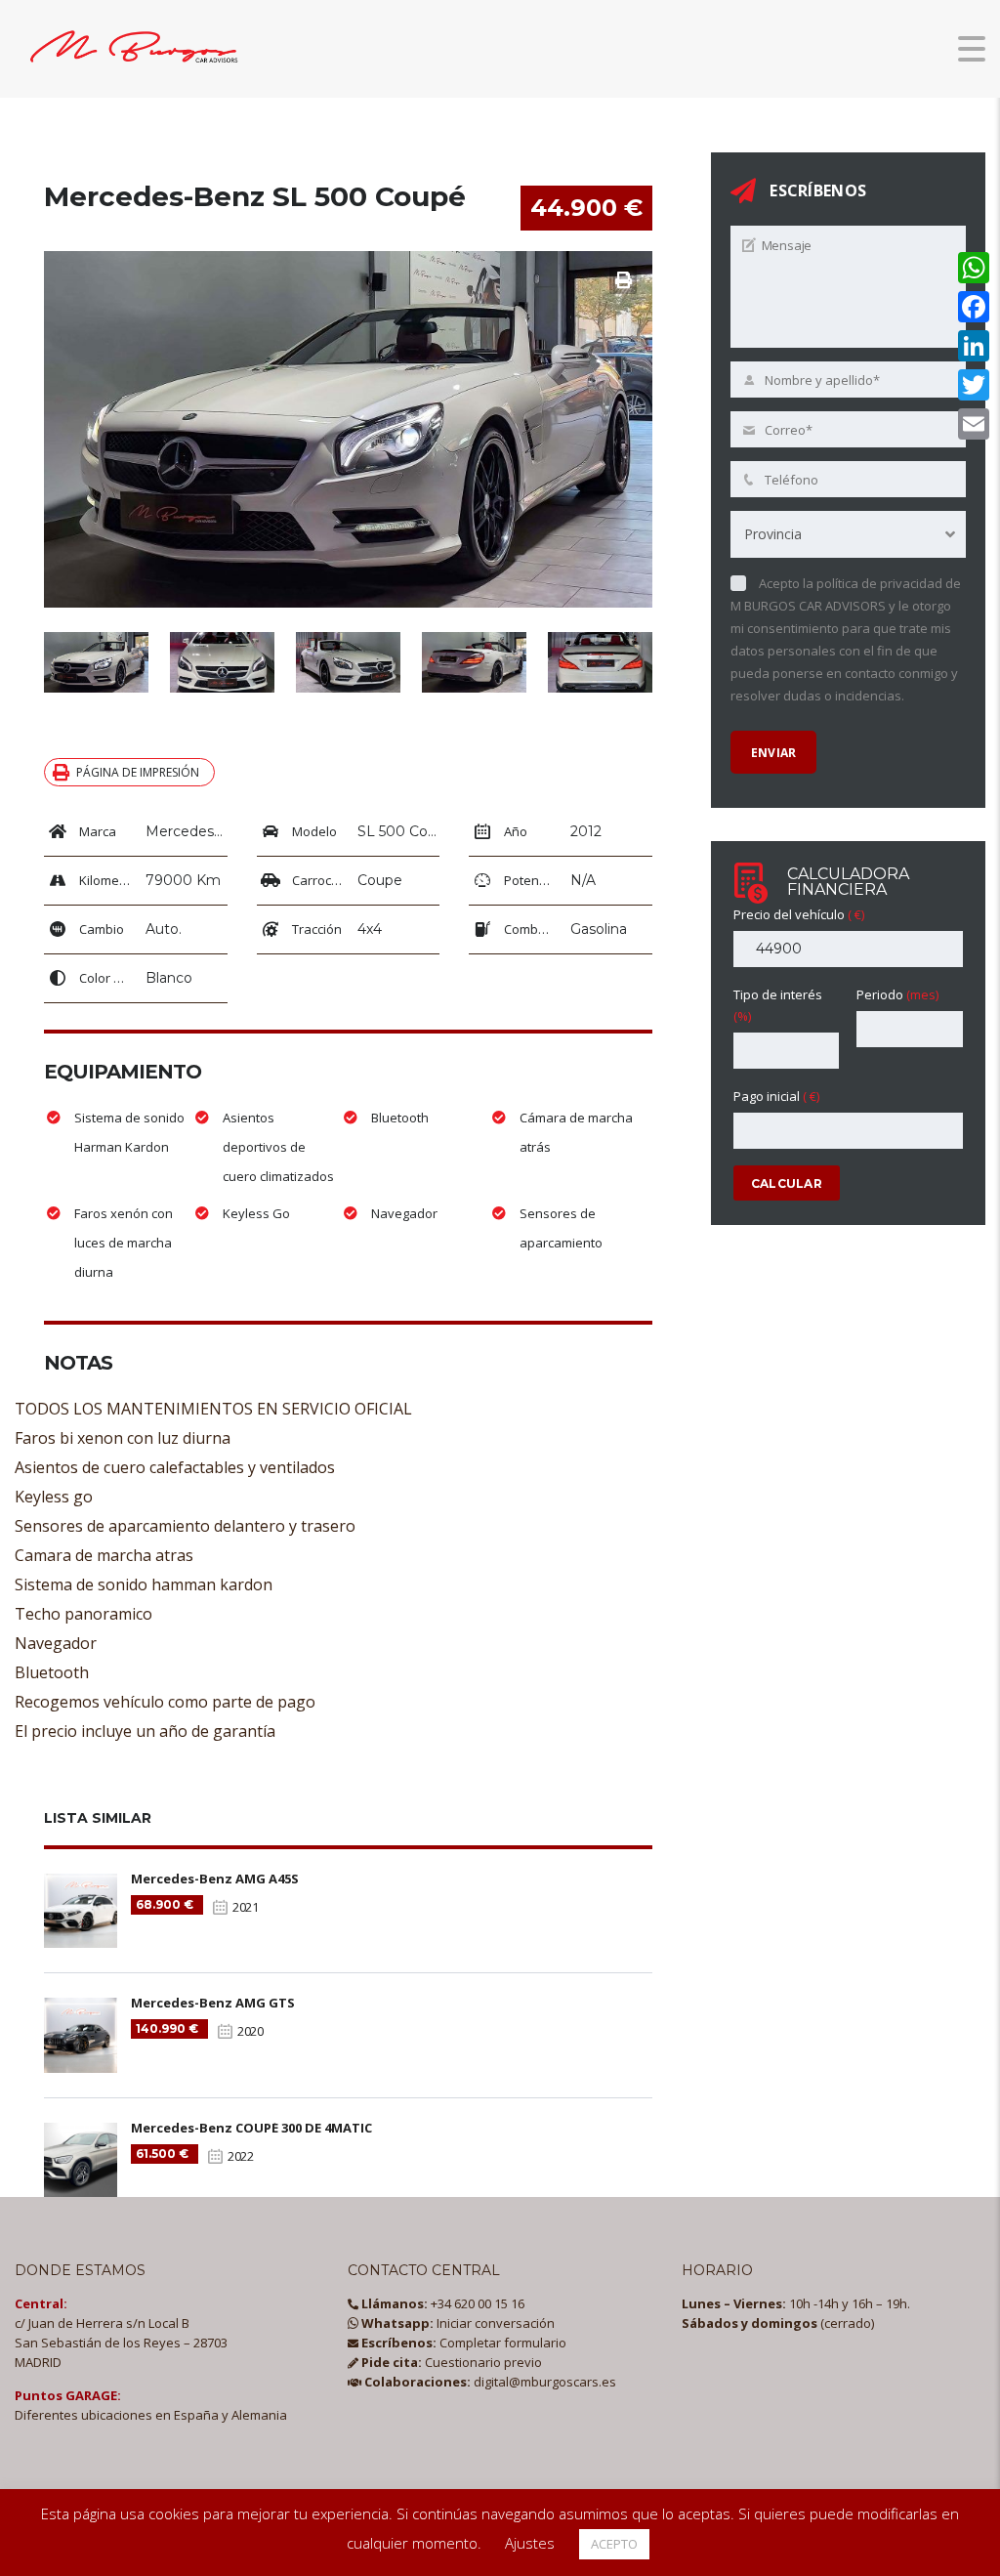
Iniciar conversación (457, 2323)
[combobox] (848, 534)
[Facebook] (974, 307)
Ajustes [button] (530, 2543)
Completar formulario (462, 2343)
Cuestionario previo (450, 2362)
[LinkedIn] (974, 346)
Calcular (787, 1183)
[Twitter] (974, 385)
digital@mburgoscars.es (489, 2382)
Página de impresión (138, 772)
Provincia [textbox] (773, 534)
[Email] (974, 424)
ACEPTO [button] (614, 2544)
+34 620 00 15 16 (441, 2303)
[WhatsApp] (974, 268)
